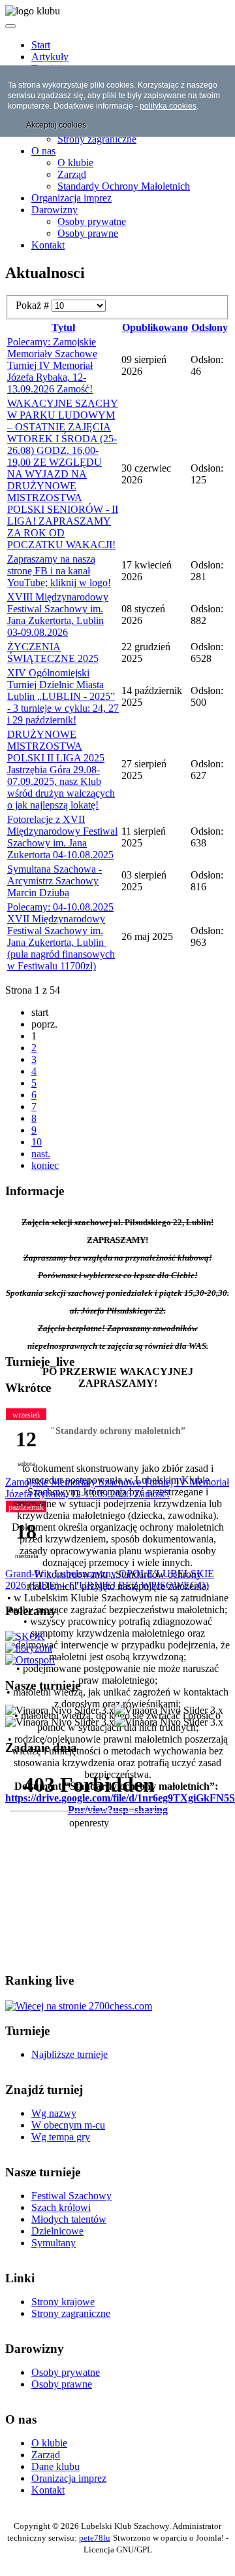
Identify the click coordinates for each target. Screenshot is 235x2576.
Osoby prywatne (92, 221)
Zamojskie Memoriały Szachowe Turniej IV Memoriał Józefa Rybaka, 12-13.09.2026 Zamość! (117, 1488)
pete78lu (95, 2538)
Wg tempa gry (61, 2137)
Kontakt (48, 245)
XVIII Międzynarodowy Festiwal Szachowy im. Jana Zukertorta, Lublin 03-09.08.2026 (58, 615)
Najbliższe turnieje (70, 2054)
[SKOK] (25, 1636)
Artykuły (50, 57)
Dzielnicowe (57, 2231)
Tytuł (63, 327)
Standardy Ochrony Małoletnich (124, 186)
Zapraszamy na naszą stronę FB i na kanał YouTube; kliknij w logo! (59, 571)
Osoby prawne (88, 233)
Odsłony (210, 327)
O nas (43, 151)
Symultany (54, 2243)
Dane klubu (55, 2466)
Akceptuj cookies (56, 125)
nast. (41, 1154)
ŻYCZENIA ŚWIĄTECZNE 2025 (53, 653)
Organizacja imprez (71, 198)
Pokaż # (34, 305)
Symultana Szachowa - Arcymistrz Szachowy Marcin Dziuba (55, 881)
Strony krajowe (63, 2302)
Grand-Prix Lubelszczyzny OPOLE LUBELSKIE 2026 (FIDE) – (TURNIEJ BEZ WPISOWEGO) (110, 1579)
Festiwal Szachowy (71, 2196)
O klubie (75, 163)
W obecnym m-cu (68, 2125)
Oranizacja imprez (69, 2478)
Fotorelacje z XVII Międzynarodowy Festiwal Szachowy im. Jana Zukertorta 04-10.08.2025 (62, 837)
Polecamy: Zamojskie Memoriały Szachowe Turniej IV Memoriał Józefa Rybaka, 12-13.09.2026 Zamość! (52, 365)
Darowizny (55, 210)
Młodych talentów (69, 2219)
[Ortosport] (30, 1660)
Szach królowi (61, 2207)
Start (41, 45)
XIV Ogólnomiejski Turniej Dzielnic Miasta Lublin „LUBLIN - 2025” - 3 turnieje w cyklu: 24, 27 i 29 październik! (63, 696)
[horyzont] (29, 1648)
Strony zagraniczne (97, 139)
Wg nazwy (54, 2113)
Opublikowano (155, 327)
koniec (45, 1165)
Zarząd (72, 174)
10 (37, 1142)
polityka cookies (168, 106)
